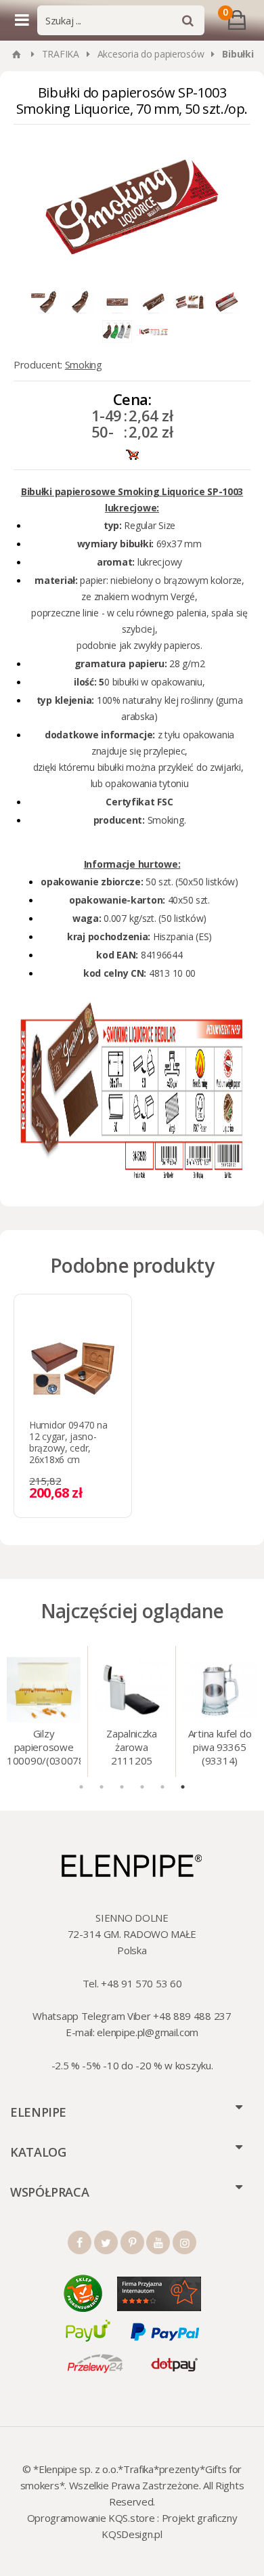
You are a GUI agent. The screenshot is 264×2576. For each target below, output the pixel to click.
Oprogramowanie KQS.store (91, 2518)
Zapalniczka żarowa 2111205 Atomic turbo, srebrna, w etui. (131, 1748)
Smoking (84, 364)
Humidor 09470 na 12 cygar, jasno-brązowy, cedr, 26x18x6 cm (68, 1442)
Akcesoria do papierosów (151, 54)
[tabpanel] (44, 1711)
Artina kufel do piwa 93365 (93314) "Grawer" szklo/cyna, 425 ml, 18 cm (220, 1748)
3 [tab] (122, 1787)
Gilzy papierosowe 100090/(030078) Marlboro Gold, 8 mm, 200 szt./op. (44, 1748)
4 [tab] (142, 1787)
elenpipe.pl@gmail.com (148, 2032)
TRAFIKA (61, 54)
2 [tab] (102, 1787)
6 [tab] (183, 1787)
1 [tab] (81, 1787)
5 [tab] (162, 1787)
